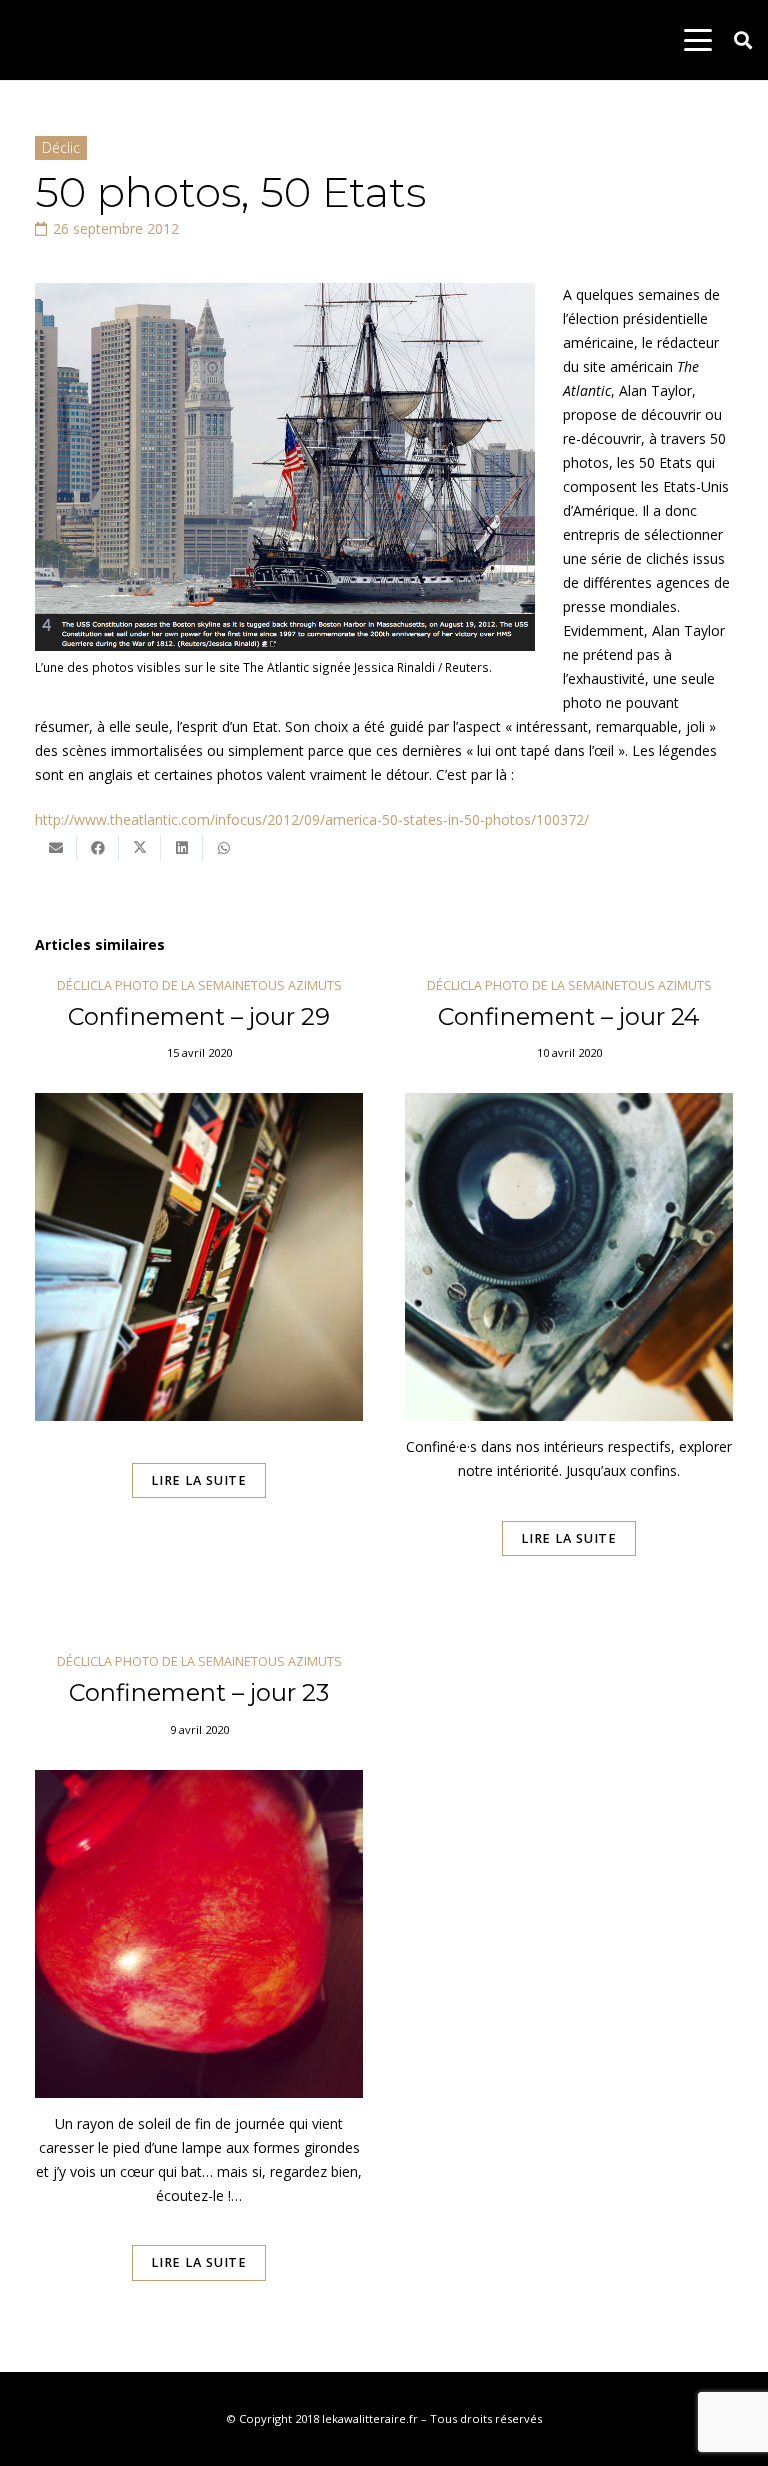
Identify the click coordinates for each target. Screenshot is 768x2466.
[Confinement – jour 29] (199, 1295)
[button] (698, 40)
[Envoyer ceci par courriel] (56, 848)
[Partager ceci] (98, 848)
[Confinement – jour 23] (199, 1995)
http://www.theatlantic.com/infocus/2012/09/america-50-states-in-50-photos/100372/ (312, 819)
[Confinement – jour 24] (569, 1295)
